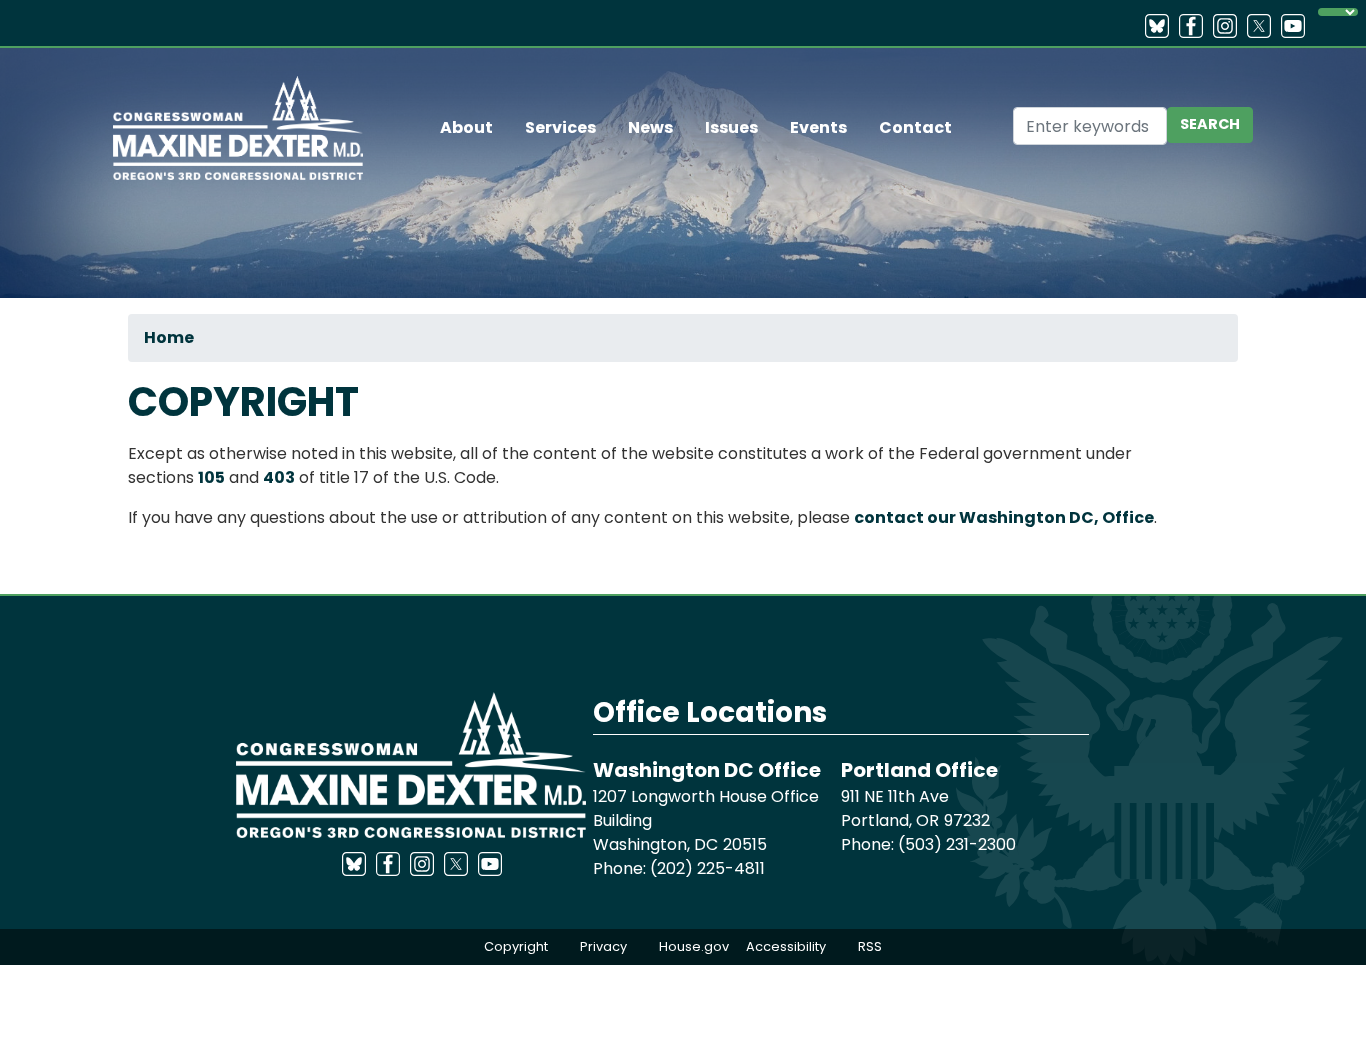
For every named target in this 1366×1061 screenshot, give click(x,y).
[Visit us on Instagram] (1230, 26)
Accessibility (786, 946)
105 (211, 477)
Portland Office (919, 770)
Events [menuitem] (818, 127)
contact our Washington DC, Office (1004, 517)
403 (279, 477)
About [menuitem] (466, 127)
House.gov (694, 946)
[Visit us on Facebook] (1196, 26)
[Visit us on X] (1264, 26)
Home (169, 337)
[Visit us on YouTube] (1298, 26)
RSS (870, 946)
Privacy (603, 946)
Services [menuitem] (560, 127)
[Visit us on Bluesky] (1162, 26)
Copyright (516, 946)
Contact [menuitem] (915, 127)
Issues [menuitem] (731, 127)
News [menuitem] (650, 127)
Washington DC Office (707, 770)
